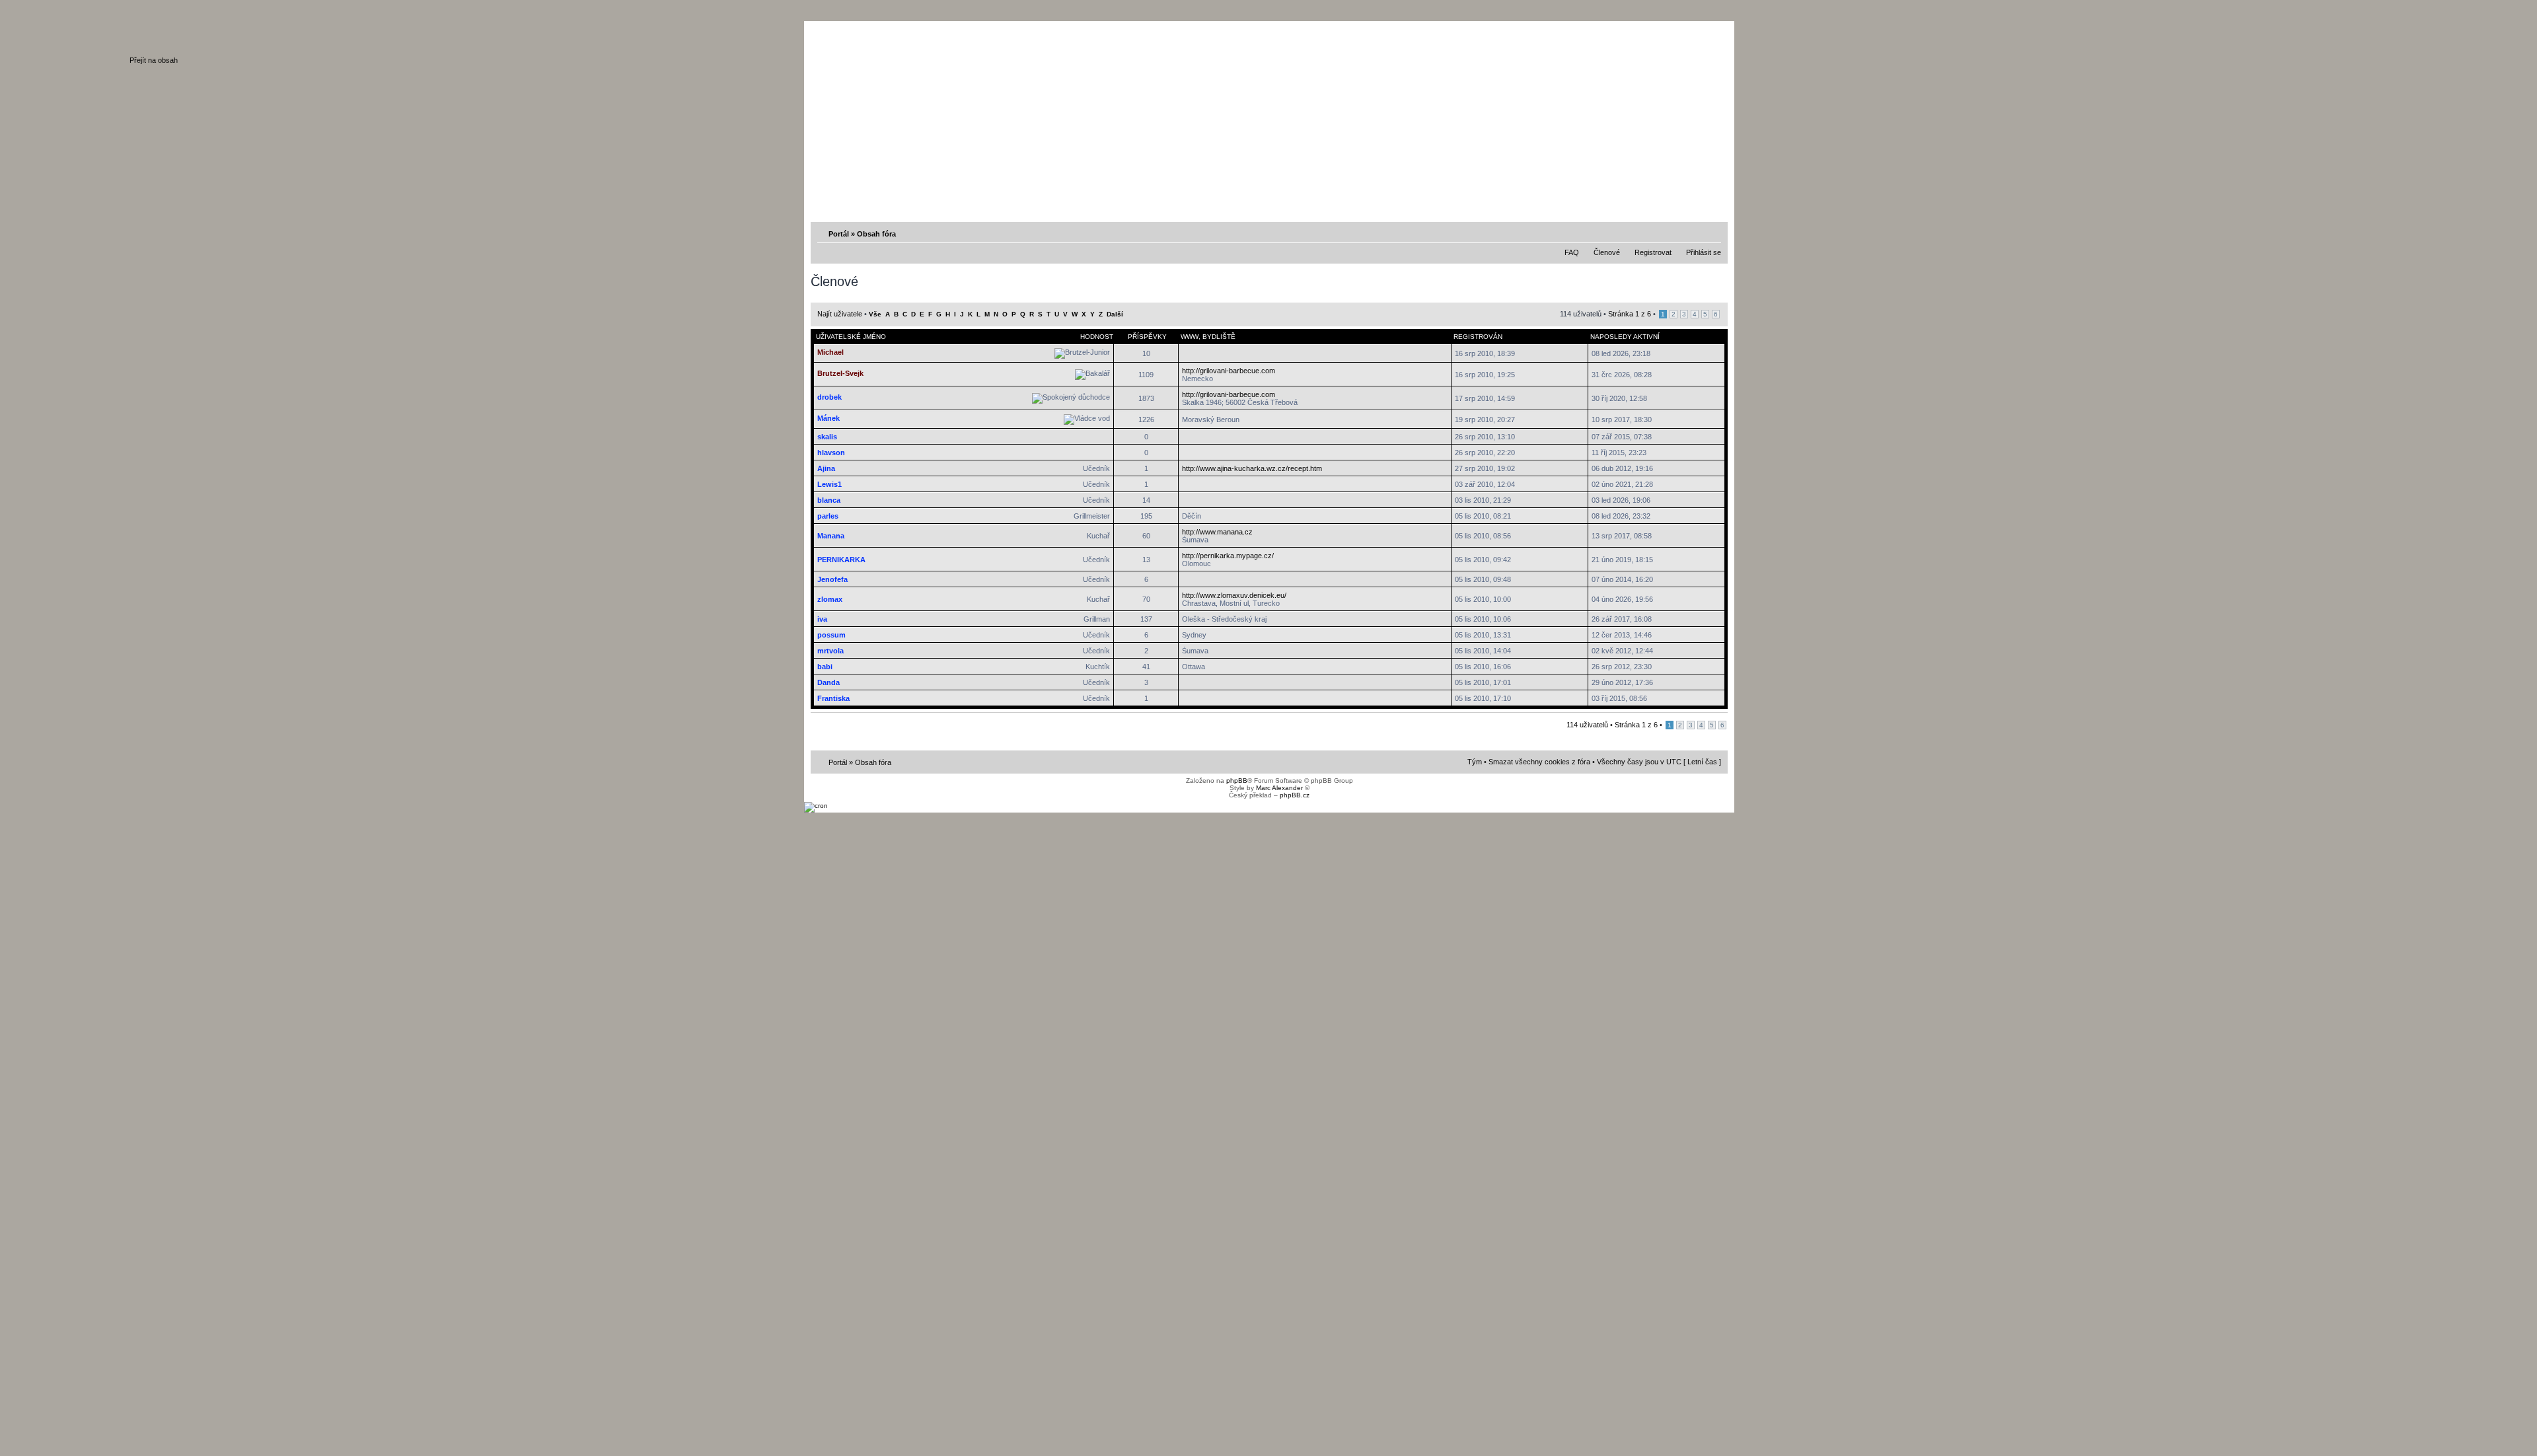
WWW (1190, 337)
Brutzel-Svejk (840, 373)
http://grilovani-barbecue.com (1229, 371)
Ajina (826, 468)
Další (1115, 314)
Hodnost (1097, 337)
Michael (830, 352)
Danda (828, 682)
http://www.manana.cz (1217, 532)
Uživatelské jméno (851, 337)
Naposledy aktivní (1625, 337)
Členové (1607, 252)
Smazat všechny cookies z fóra (1539, 762)
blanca (829, 500)
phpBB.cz (1295, 795)
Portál (839, 234)
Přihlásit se (1704, 252)
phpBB (1237, 781)
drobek (829, 397)
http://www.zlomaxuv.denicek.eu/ (1234, 595)
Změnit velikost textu (1712, 233)
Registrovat (1653, 252)
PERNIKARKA (841, 560)
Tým (1475, 762)
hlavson (831, 453)
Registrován (1478, 337)
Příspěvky (1147, 337)
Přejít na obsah (154, 60)
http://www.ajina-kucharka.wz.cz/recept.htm (1252, 468)
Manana (831, 536)
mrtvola (830, 651)
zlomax (830, 599)
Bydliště (1219, 337)
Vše (875, 314)
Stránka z (1630, 314)
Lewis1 (829, 484)
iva (822, 619)
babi (825, 667)
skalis (827, 437)
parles (828, 516)
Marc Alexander (1279, 788)
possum (831, 635)
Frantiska (833, 698)
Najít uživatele (840, 314)
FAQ (1572, 252)
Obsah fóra (876, 234)
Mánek (828, 418)
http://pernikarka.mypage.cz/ (1228, 556)
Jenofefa (832, 579)
